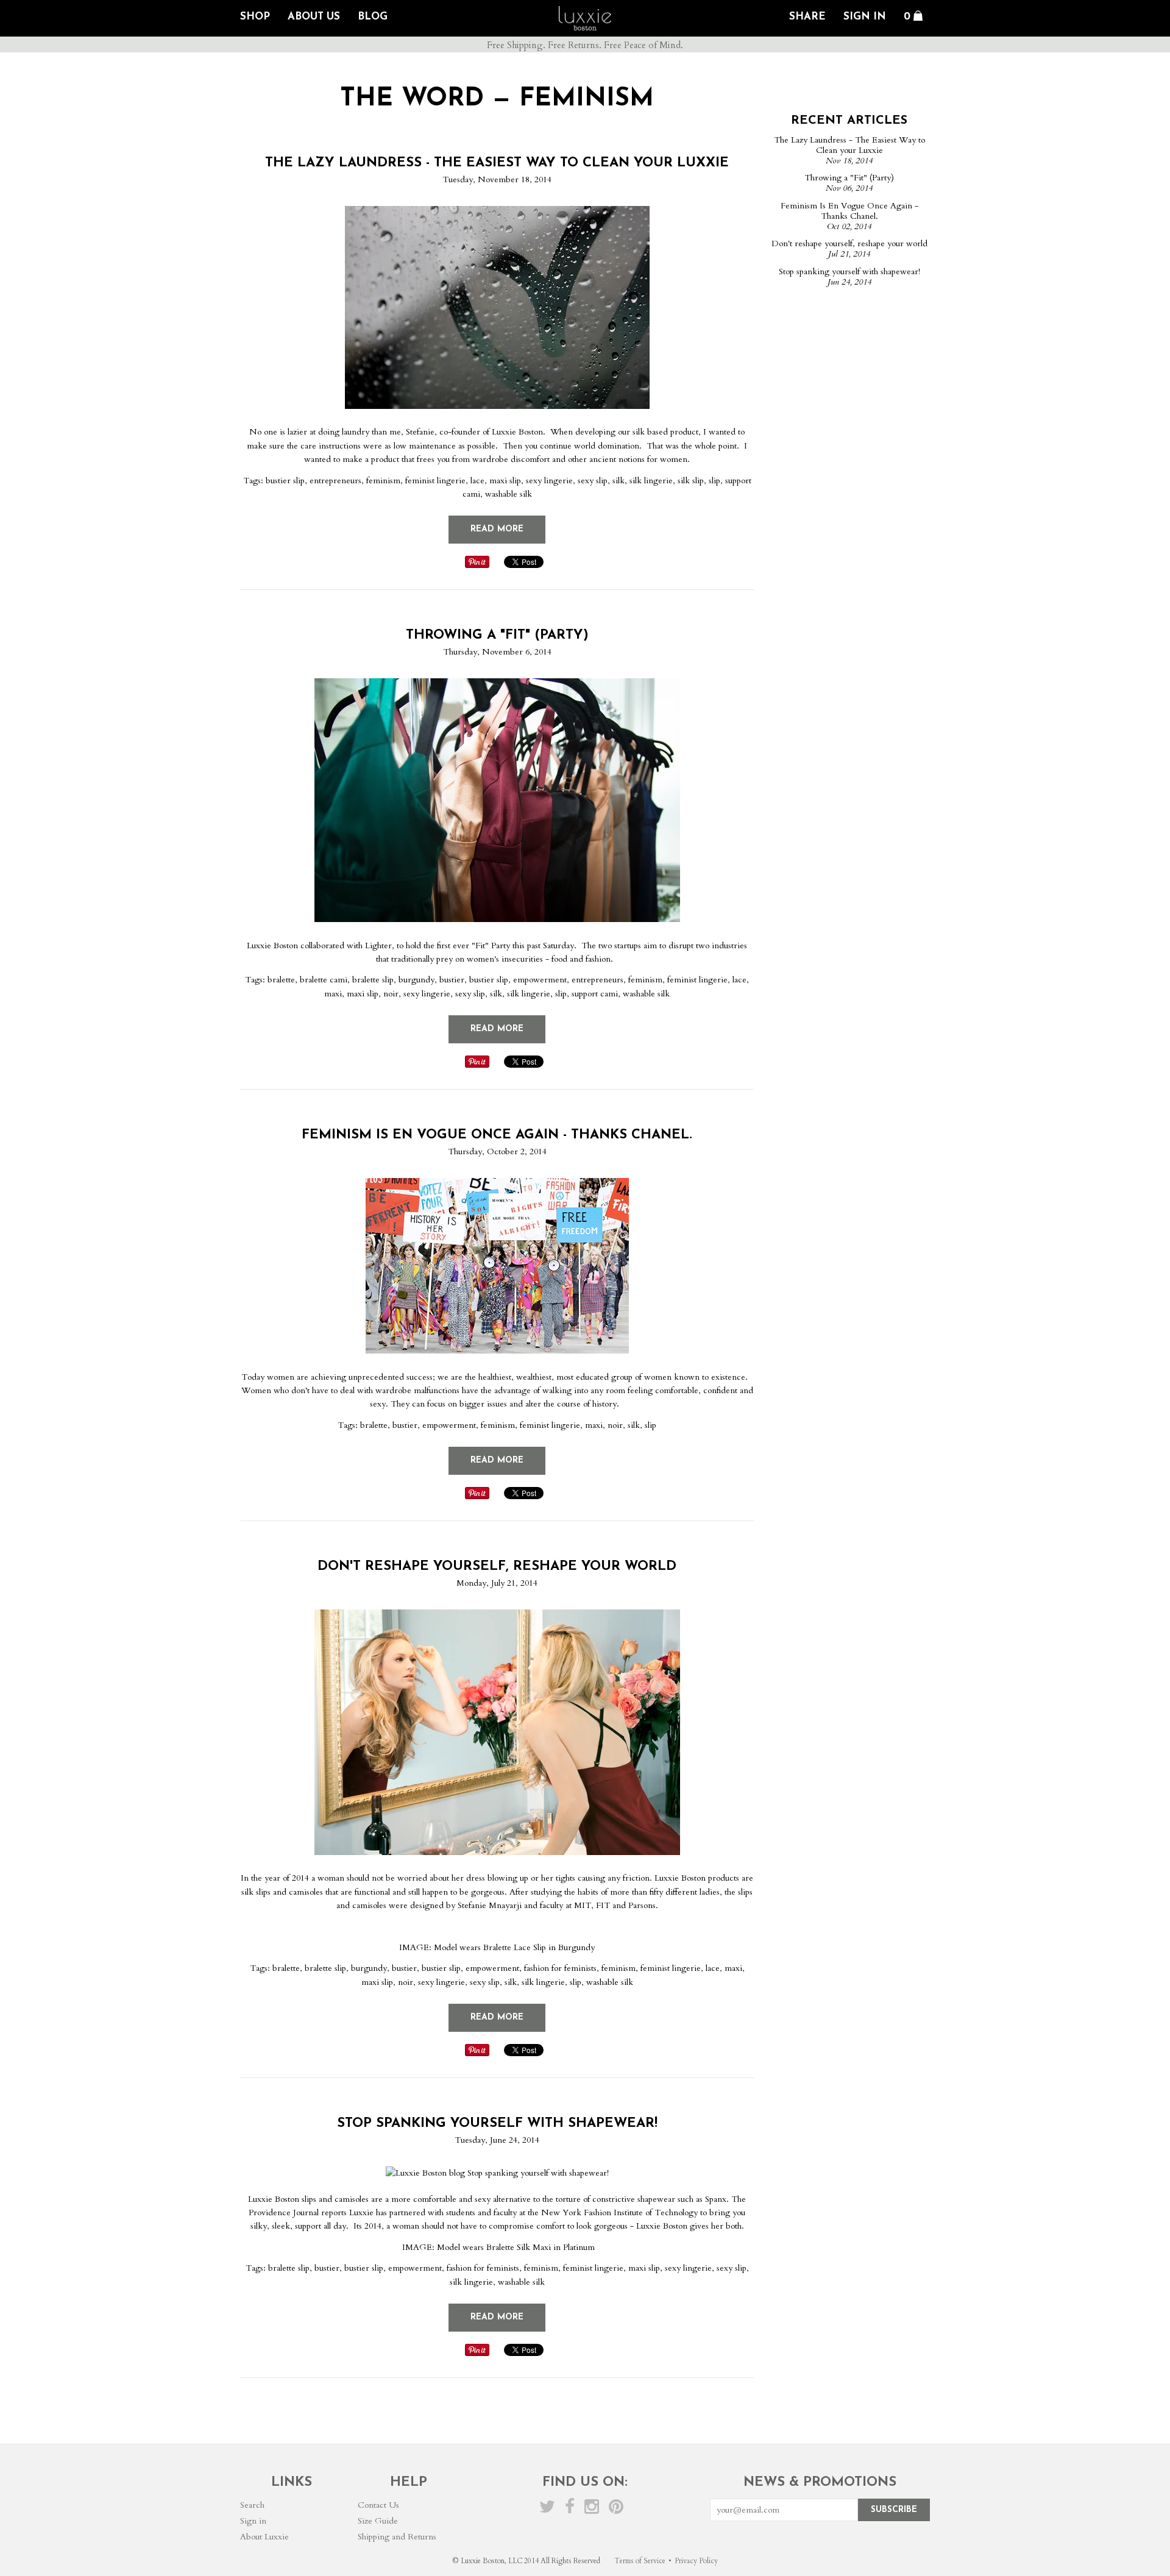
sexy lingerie (549, 481)
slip (714, 481)
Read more (497, 529)
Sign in (253, 2521)
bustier (452, 980)
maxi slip (505, 481)
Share (807, 17)
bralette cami (324, 980)
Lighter (378, 946)
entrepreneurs (335, 481)
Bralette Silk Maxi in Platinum (541, 2247)
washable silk (509, 494)
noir (391, 994)
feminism (383, 481)
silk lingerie (651, 481)
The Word (412, 99)
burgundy (417, 980)
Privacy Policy (696, 2561)
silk (619, 481)
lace (477, 481)
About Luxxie (264, 2537)
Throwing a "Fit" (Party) (497, 635)
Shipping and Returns (397, 2537)
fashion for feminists (560, 1968)
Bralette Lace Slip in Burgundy (539, 1947)
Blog (373, 17)
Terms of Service (640, 2561)
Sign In (865, 17)
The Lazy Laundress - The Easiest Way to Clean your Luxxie (497, 163)
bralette (281, 980)
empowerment (540, 980)
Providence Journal (284, 2212)
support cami (595, 994)
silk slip (691, 481)
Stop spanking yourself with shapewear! (497, 2124)
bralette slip (373, 980)
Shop (255, 17)
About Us (314, 17)
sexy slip (593, 481)
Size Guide (378, 2521)
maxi (333, 994)
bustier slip (285, 481)
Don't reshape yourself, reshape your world (497, 1567)
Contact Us (378, 2505)
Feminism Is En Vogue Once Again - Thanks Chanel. (497, 1135)
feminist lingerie (435, 481)
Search (252, 2505)
